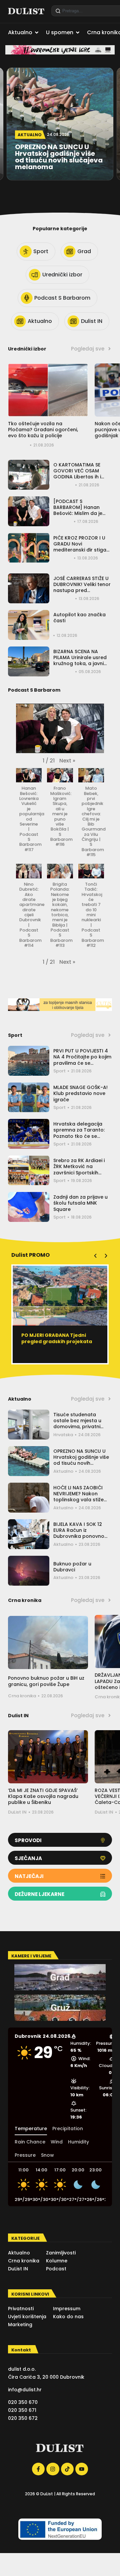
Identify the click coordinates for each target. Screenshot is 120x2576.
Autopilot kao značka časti (79, 618)
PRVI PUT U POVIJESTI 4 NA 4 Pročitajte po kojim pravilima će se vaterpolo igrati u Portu (82, 1060)
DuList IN (17, 1812)
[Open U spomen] (78, 33)
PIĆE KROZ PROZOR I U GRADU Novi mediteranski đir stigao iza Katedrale (81, 547)
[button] (67, 761)
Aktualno (63, 1471)
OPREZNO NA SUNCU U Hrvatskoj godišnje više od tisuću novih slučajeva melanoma (81, 1460)
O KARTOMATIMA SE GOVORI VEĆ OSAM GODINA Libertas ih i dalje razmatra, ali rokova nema (77, 477)
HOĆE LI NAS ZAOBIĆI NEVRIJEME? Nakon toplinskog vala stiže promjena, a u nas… (78, 1497)
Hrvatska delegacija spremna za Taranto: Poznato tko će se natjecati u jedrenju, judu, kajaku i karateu (79, 1136)
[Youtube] (82, 2469)
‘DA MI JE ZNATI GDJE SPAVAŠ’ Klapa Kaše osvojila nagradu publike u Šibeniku (43, 1796)
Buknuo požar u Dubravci (72, 1567)
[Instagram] (53, 2469)
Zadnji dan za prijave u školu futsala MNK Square (80, 1203)
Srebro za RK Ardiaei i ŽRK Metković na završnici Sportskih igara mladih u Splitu (79, 1170)
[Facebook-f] (38, 2469)
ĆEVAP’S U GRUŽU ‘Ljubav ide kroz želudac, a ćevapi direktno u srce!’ (56, 1341)
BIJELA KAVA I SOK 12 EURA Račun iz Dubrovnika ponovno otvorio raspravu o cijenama (79, 1536)
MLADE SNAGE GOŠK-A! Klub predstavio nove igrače (80, 1093)
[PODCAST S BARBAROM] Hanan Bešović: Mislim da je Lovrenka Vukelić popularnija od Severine (82, 513)
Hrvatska (63, 1435)
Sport (59, 1071)
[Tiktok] (67, 2469)
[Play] (60, 729)
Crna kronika (22, 1696)
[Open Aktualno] (37, 33)
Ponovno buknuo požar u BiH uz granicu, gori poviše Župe (46, 1681)
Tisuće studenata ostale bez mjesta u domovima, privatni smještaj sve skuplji (77, 1424)
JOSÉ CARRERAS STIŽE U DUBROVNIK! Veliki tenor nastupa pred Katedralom (82, 588)
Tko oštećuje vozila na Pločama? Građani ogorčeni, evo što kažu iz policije (43, 430)
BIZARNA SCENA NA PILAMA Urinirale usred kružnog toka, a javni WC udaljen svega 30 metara (80, 664)
